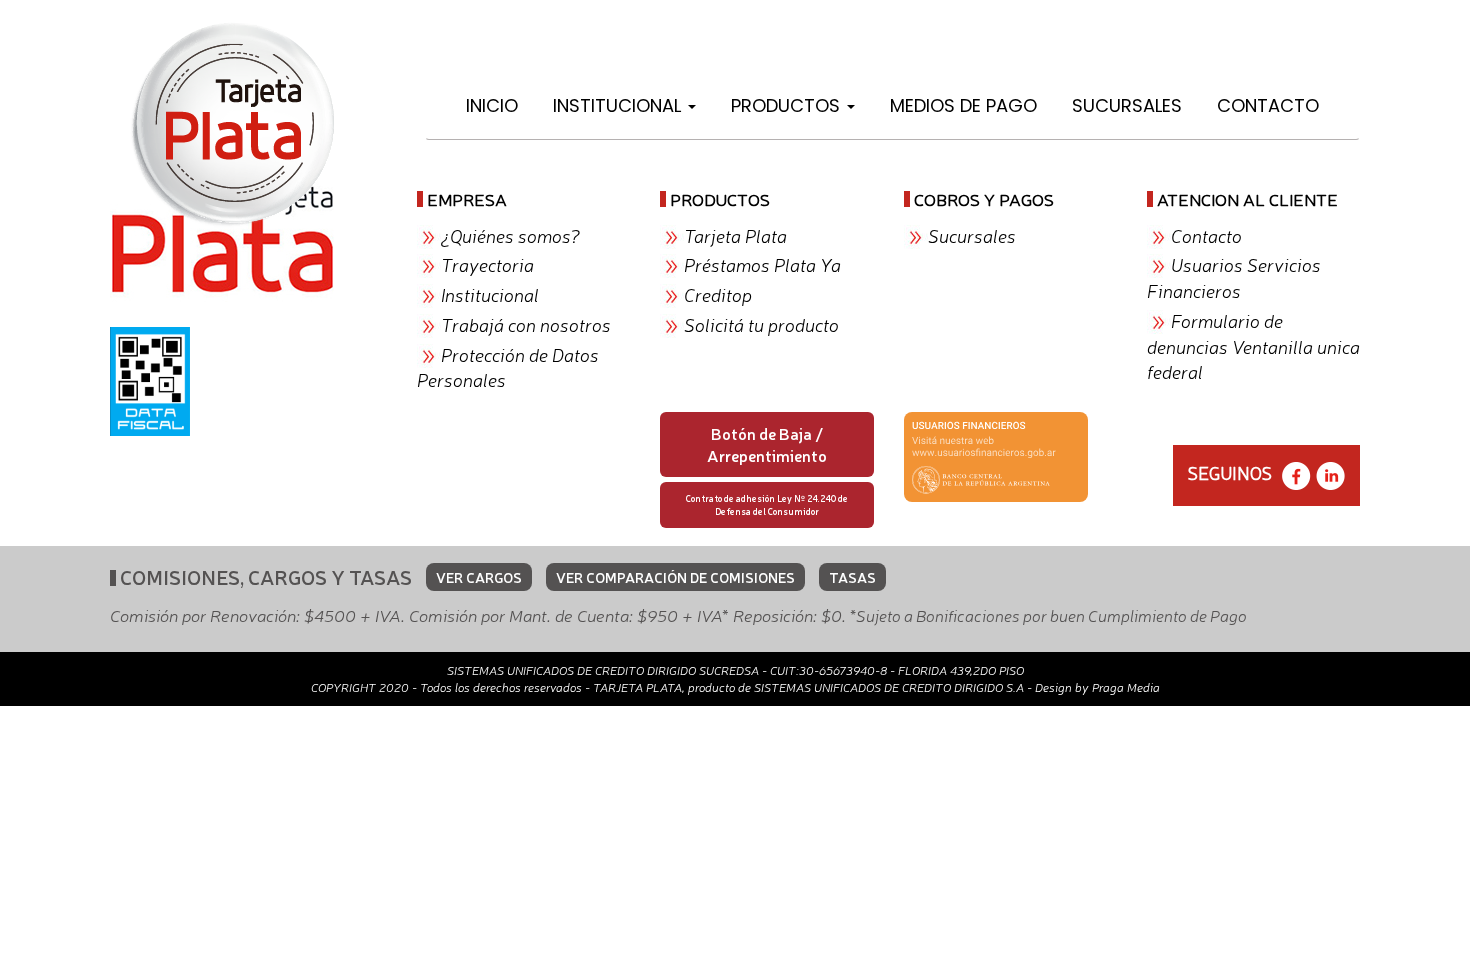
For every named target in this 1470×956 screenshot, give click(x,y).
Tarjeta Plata (735, 235)
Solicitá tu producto (761, 324)
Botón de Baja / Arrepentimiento (767, 444)
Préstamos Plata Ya (762, 264)
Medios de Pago (963, 105)
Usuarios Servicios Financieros (1234, 277)
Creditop (718, 294)
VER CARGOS (479, 577)
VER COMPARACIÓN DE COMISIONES (675, 577)
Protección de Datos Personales (508, 367)
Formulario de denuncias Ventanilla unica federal (1253, 345)
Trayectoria (487, 264)
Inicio (492, 105)
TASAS (852, 577)
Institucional (619, 105)
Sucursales (1127, 105)
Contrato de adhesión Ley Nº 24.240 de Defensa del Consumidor (767, 504)
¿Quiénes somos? (510, 235)
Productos (788, 105)
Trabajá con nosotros (526, 324)
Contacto (1268, 105)
